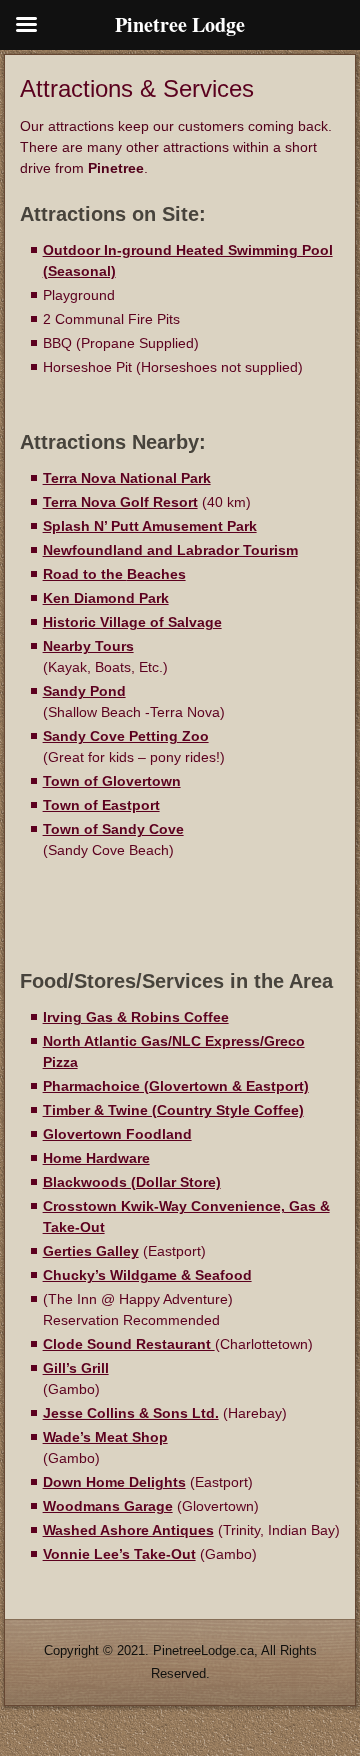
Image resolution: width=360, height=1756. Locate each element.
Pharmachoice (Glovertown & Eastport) (176, 1086)
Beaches (156, 574)
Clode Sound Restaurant (129, 1344)
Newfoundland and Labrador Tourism (170, 550)
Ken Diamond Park (106, 598)
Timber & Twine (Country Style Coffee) (173, 1110)
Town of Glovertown (112, 781)
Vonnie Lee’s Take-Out (119, 1554)
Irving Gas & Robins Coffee (136, 1017)
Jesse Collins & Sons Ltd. (131, 1413)
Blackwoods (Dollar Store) (132, 1182)
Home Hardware (96, 1158)
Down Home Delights (114, 1482)
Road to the (85, 574)
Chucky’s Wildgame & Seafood (147, 1275)
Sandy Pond (84, 691)
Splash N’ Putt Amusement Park (150, 526)
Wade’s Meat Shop (105, 1437)
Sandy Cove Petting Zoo (126, 736)
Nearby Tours (88, 646)
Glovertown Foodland (117, 1134)
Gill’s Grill (76, 1368)
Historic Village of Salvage (132, 622)
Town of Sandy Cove (113, 829)
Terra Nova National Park (127, 478)
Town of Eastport (101, 805)
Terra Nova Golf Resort (120, 502)
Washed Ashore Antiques (128, 1530)
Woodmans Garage (108, 1506)
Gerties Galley (91, 1251)
